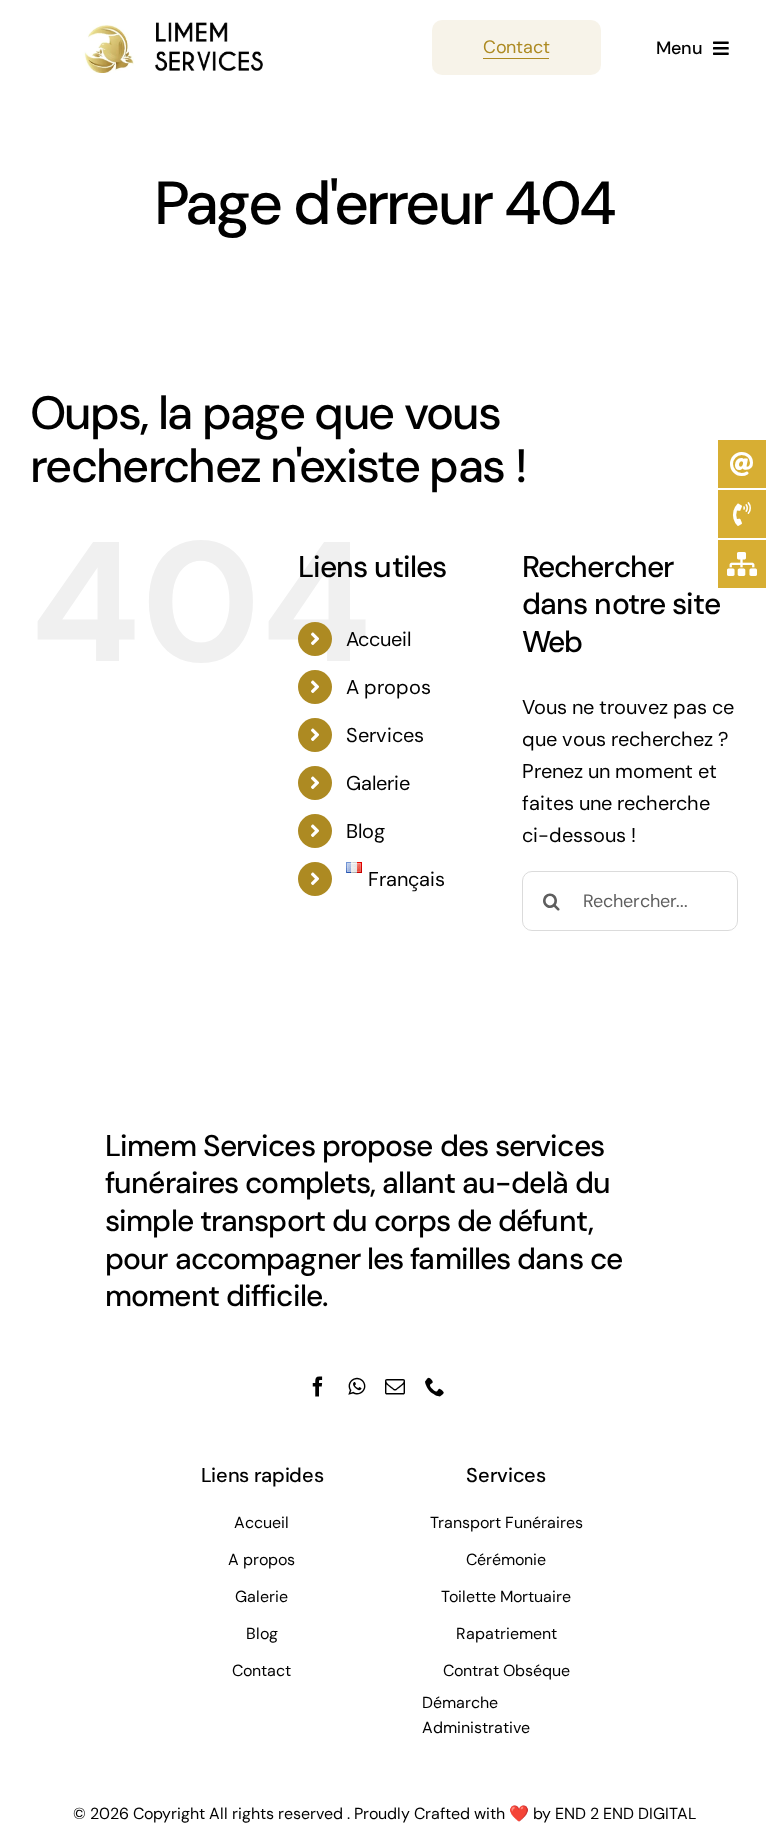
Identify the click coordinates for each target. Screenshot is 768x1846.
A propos (388, 687)
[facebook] (318, 1387)
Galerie (378, 783)
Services (385, 735)
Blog (365, 831)
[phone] (435, 1387)
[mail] (395, 1387)
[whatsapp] (356, 1387)
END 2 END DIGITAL (625, 1813)
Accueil (378, 639)
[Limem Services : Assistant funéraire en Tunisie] (147, 30)
